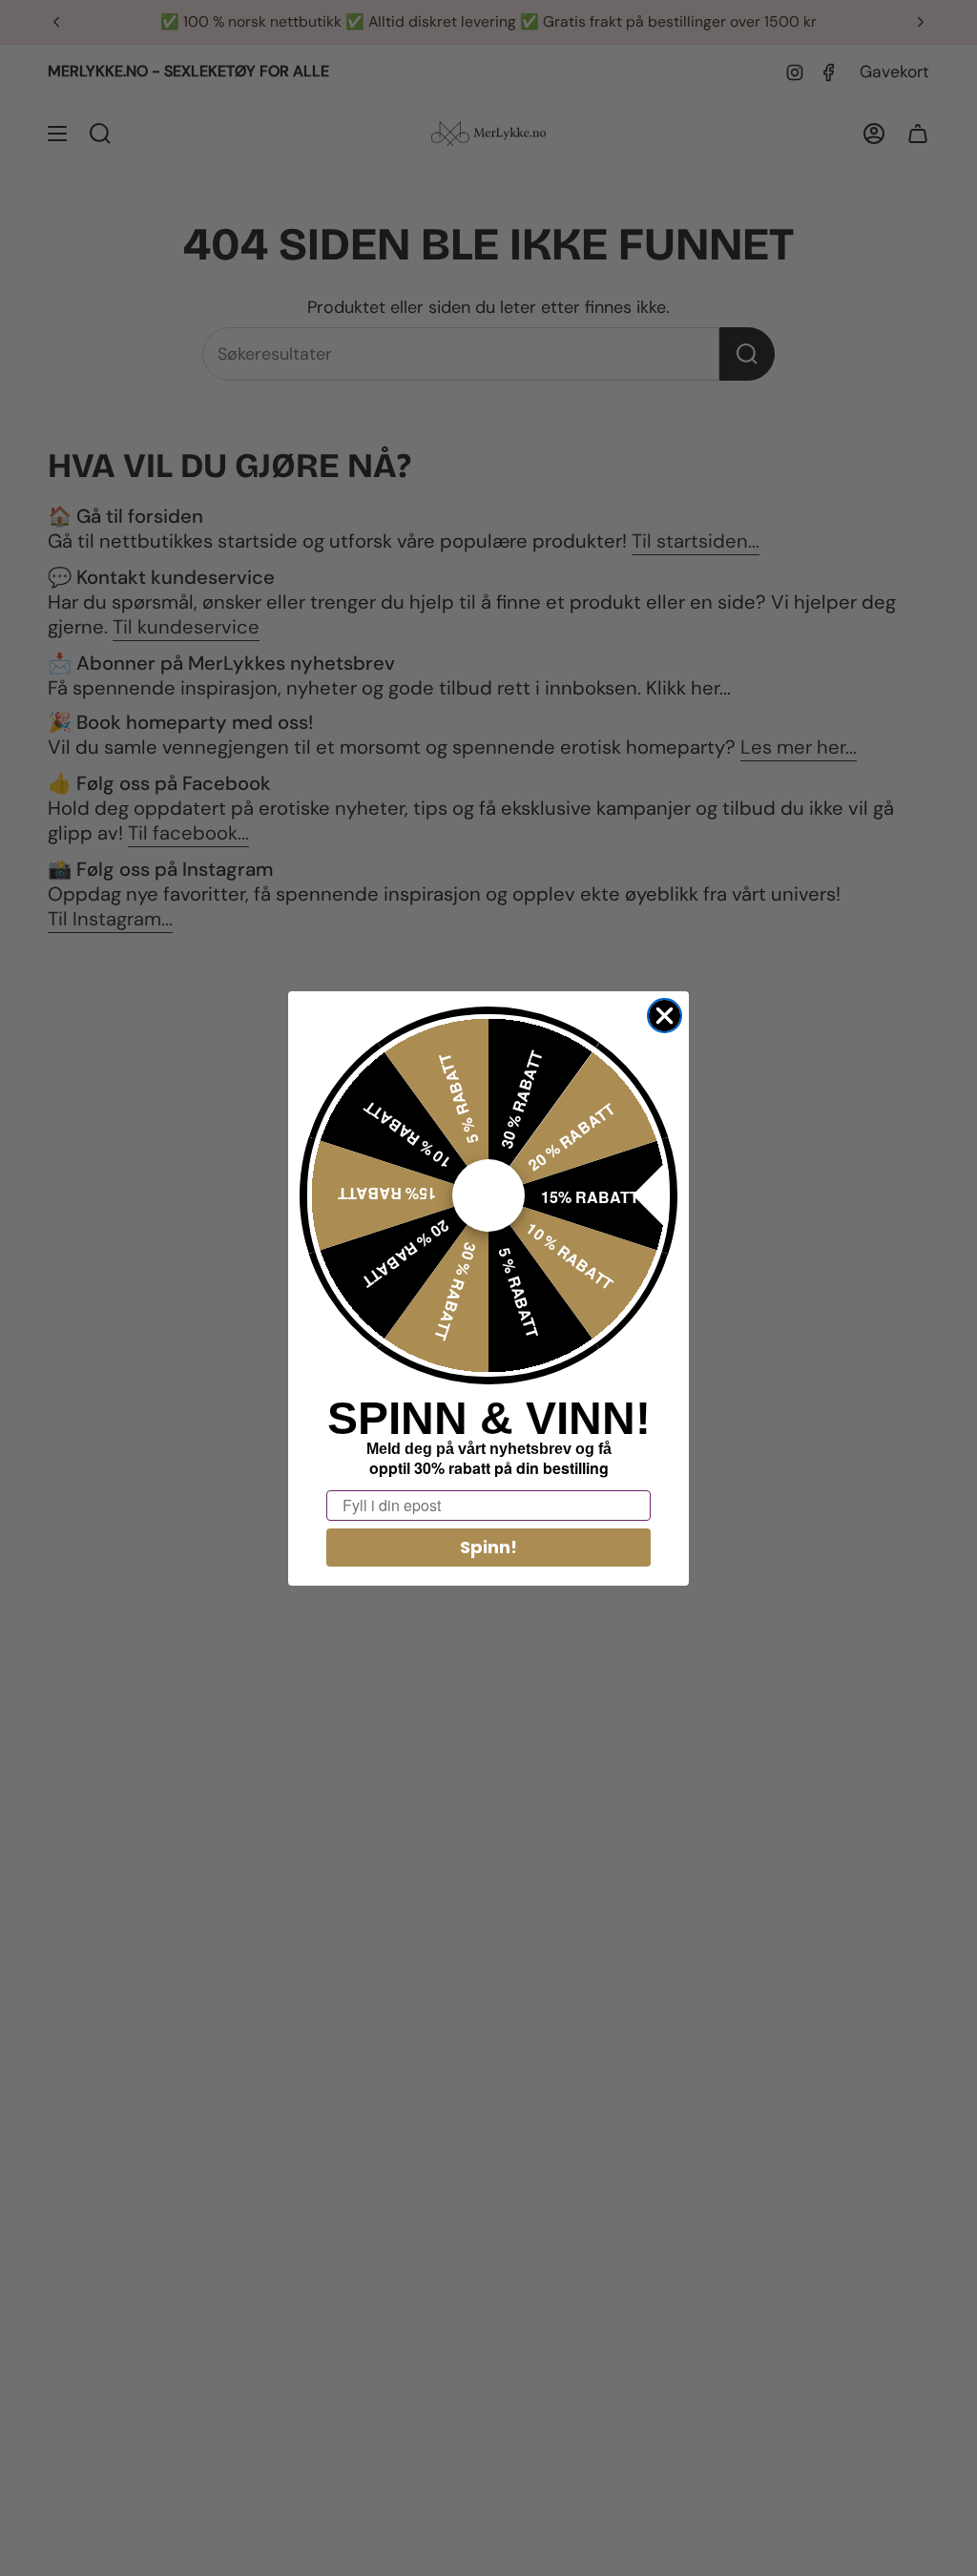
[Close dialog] (665, 1016)
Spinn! (488, 1547)
